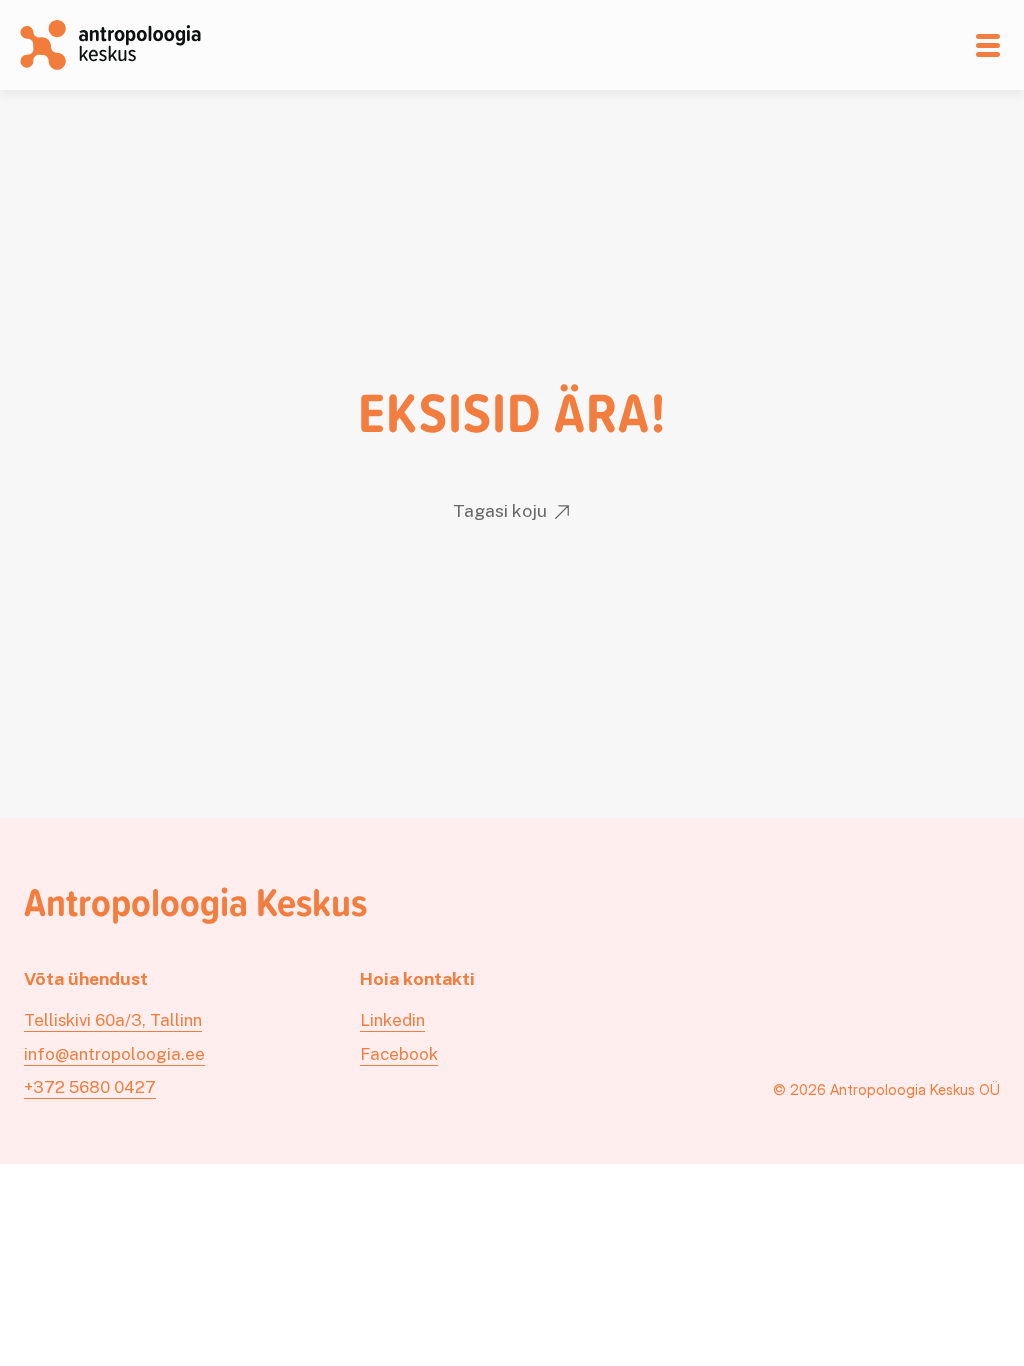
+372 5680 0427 (90, 1087)
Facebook (399, 1054)
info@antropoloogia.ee (114, 1054)
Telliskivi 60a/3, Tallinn (113, 1020)
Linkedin (392, 1020)
